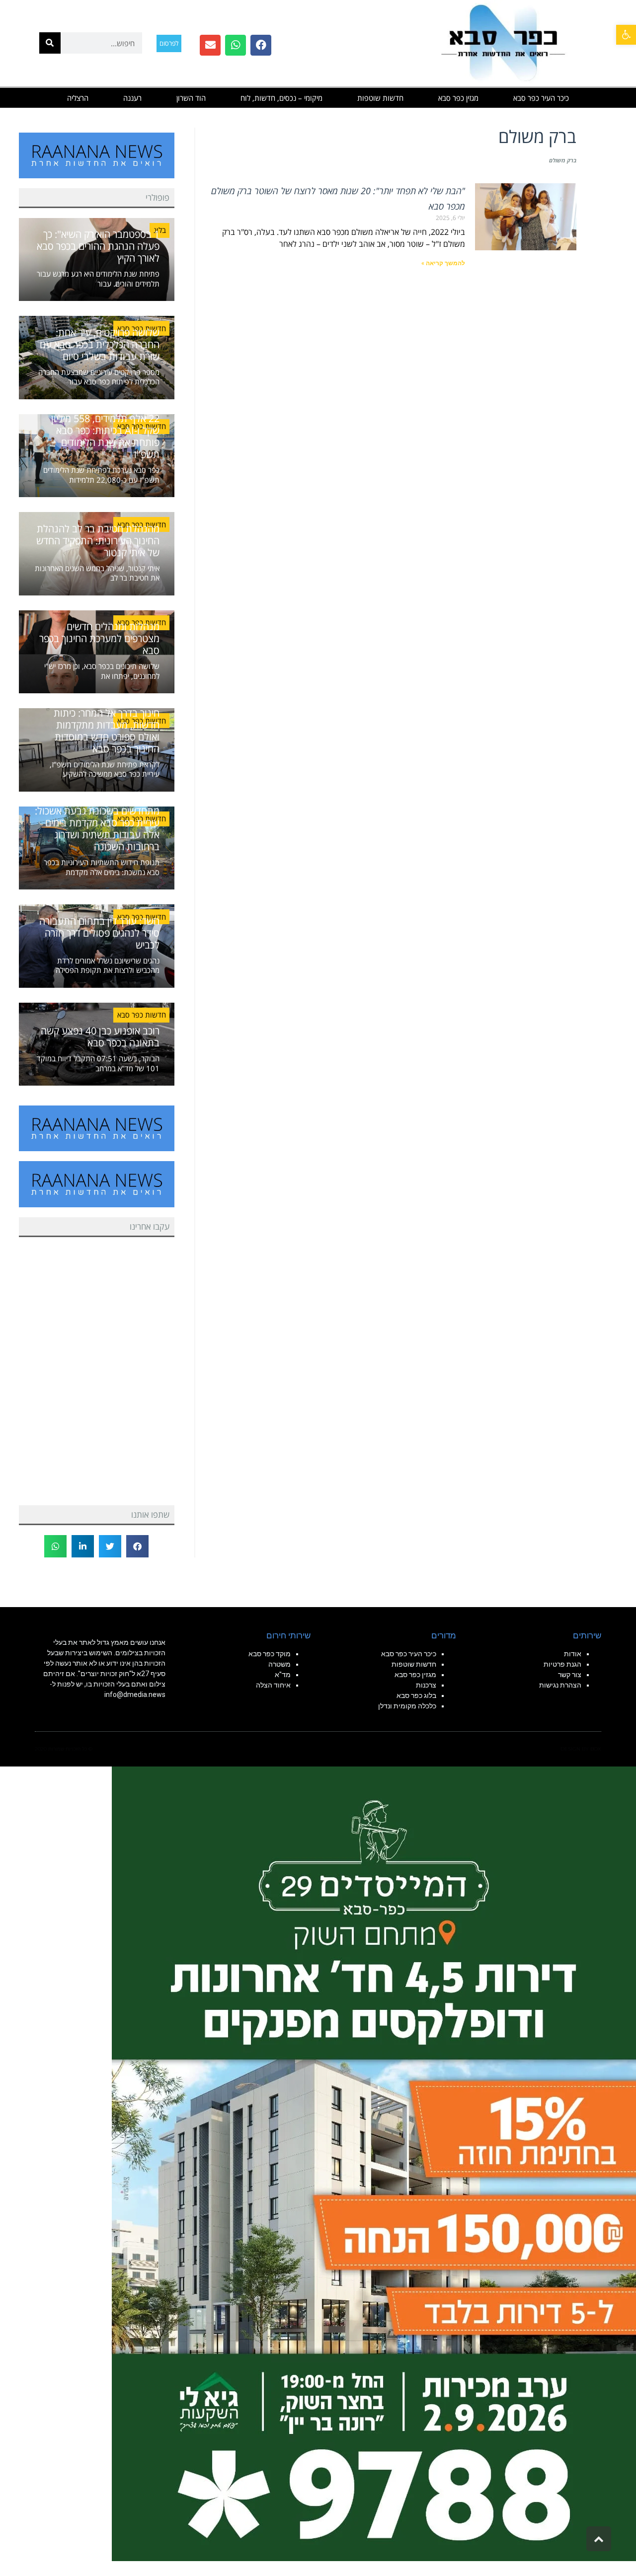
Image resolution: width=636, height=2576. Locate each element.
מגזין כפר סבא (458, 98)
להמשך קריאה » (443, 263)
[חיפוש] (50, 43)
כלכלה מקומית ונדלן (407, 1706)
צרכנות (426, 1685)
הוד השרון (191, 98)
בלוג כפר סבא (416, 1695)
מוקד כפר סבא (270, 1654)
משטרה (279, 1664)
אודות (573, 1654)
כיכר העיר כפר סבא (541, 98)
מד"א (283, 1675)
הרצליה (78, 98)
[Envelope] (210, 45)
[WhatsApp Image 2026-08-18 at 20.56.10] (374, 2163)
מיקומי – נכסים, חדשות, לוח (281, 98)
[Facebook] (261, 45)
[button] (626, 35)
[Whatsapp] (236, 45)
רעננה (132, 98)
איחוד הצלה (273, 1685)
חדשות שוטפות (380, 98)
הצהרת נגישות (560, 1685)
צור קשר (570, 1675)
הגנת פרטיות (562, 1664)
